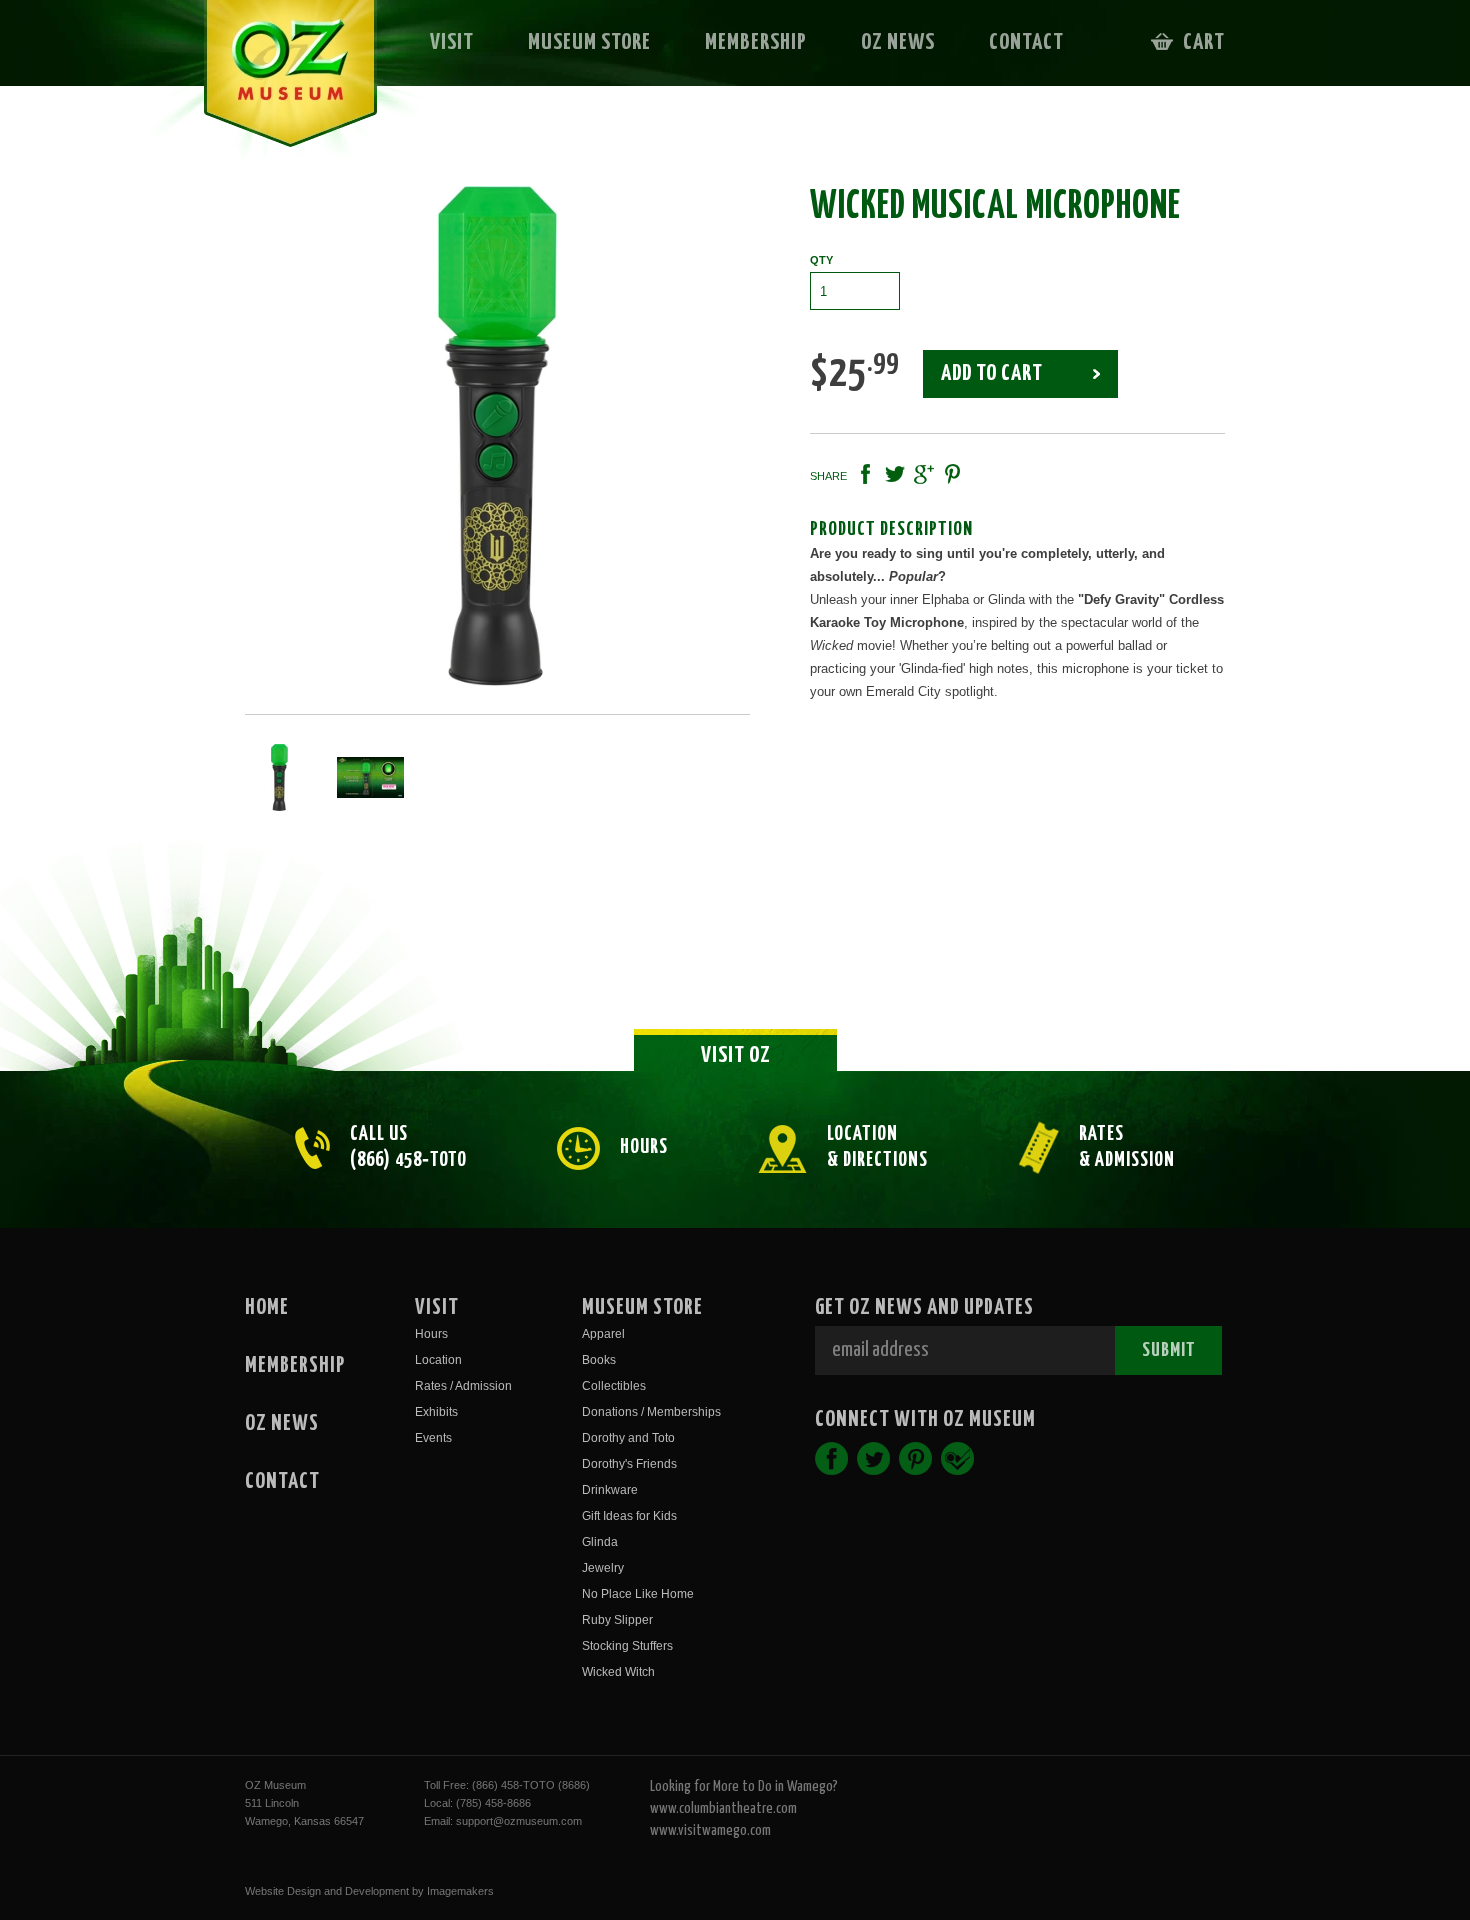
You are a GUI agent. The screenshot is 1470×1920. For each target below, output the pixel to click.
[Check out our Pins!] (915, 1458)
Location (438, 1360)
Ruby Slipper (617, 1620)
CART (1204, 42)
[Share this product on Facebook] (866, 474)
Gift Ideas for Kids (629, 1516)
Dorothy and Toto (628, 1438)
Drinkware (610, 1490)
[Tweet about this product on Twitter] (895, 474)
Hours (431, 1334)
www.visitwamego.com (710, 1830)
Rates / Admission (463, 1386)
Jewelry (603, 1568)
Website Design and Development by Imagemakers (369, 1891)
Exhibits (436, 1412)
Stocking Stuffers (627, 1646)
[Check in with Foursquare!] (957, 1458)
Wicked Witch (618, 1672)
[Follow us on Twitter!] (873, 1458)
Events (433, 1438)
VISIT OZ (736, 1055)
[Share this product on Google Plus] (924, 474)
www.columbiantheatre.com (723, 1808)
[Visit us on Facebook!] (831, 1458)
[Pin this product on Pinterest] (953, 474)
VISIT (452, 42)
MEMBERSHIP (756, 42)
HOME (267, 1308)
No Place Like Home (638, 1594)
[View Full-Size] (497, 436)
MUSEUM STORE (589, 42)
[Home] (276, 86)
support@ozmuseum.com (519, 1821)
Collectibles (614, 1386)
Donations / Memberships (651, 1412)
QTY (821, 260)
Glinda (600, 1542)
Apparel (603, 1334)
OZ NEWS (898, 42)
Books (599, 1360)
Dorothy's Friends (629, 1464)
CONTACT (1026, 42)
